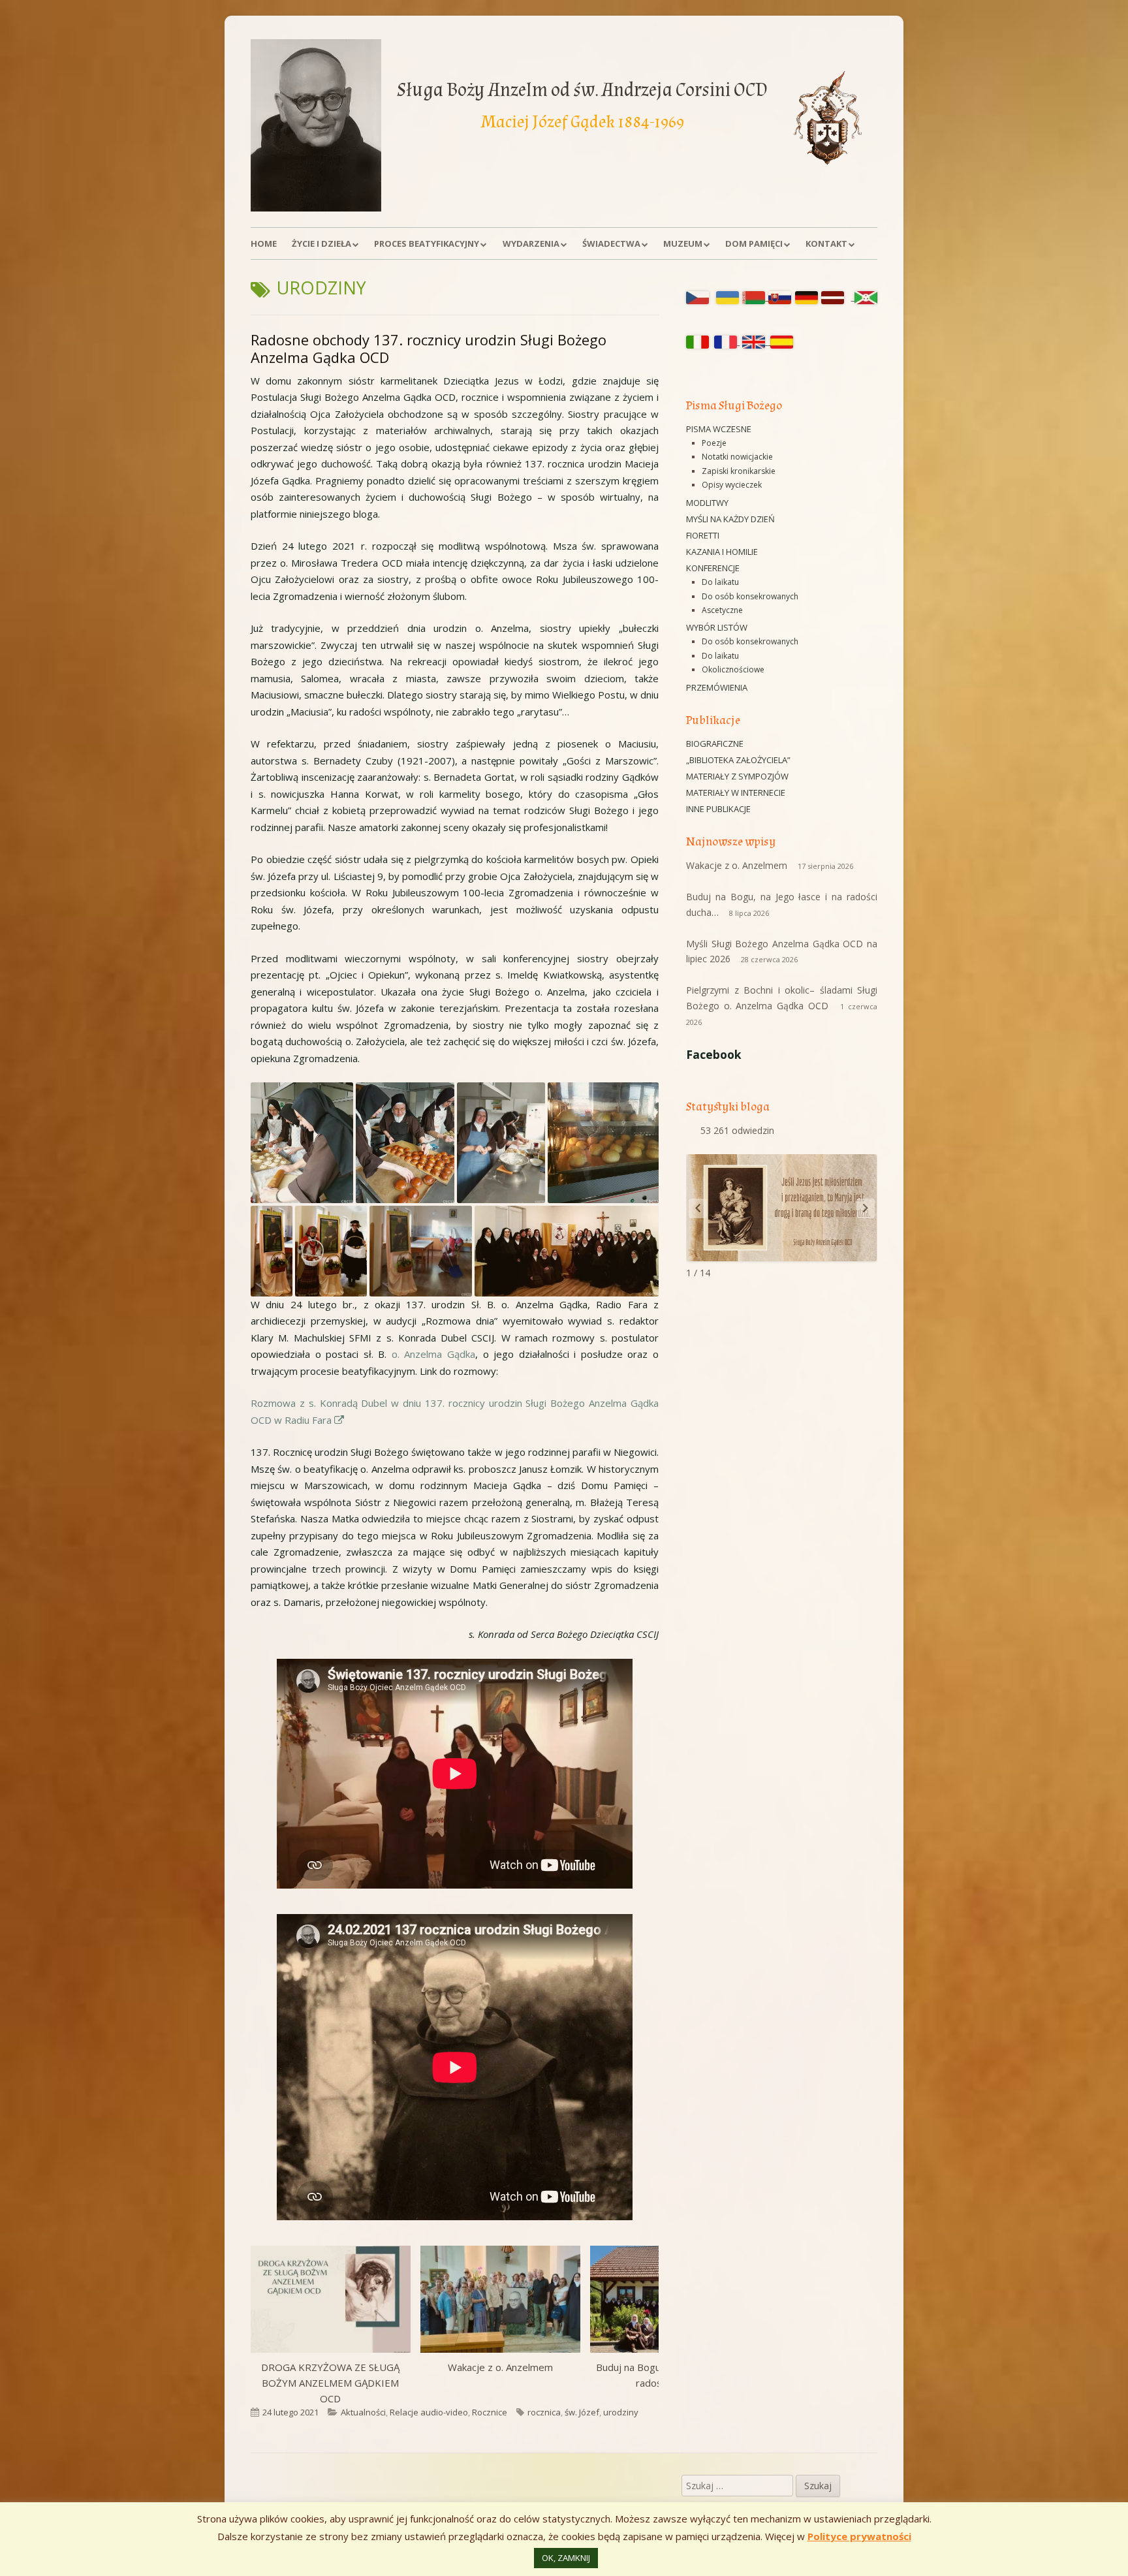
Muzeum (683, 243)
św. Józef (582, 2412)
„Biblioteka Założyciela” (738, 760)
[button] (302, 1143)
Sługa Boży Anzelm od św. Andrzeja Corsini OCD (582, 90)
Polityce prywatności (859, 2536)
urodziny (621, 2412)
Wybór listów (717, 627)
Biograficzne (715, 744)
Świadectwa (611, 243)
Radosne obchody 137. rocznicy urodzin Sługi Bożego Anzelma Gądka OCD (429, 349)
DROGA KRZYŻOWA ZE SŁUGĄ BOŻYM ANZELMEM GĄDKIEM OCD (330, 2383)
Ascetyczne (722, 610)
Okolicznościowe (733, 669)
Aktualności (363, 2412)
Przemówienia (717, 687)
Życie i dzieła (321, 243)
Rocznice (490, 2412)
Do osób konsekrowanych (750, 596)
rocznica (544, 2412)
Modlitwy (707, 503)
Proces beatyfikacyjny (427, 243)
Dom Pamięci (754, 243)
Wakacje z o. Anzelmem (500, 2367)
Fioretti (703, 535)
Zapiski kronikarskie (739, 471)
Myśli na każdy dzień (730, 519)
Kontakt (826, 243)
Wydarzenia (531, 243)
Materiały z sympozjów (737, 776)
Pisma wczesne (719, 429)
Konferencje (713, 568)
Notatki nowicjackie (737, 457)
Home (264, 243)
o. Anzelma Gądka (433, 1354)
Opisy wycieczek (732, 485)
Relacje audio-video (429, 2412)
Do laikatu (720, 582)
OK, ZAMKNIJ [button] (566, 2558)
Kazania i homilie (722, 552)
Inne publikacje (718, 809)
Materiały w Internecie (736, 793)
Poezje (714, 443)
